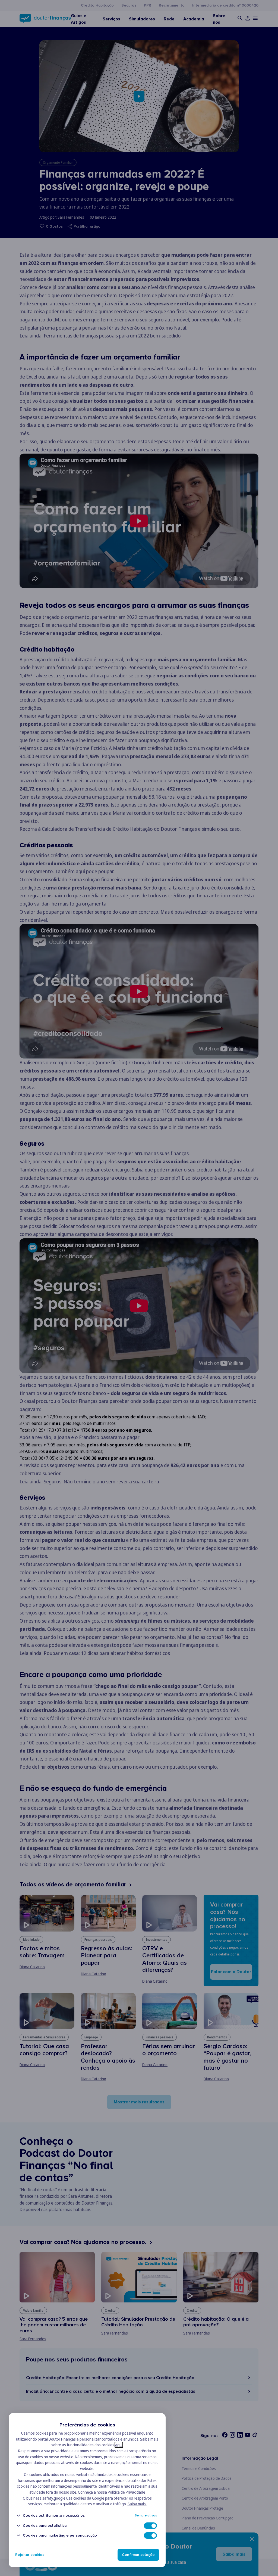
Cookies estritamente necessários (54, 2515)
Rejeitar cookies (30, 2555)
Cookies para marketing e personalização (60, 2535)
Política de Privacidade (127, 2492)
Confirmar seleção (138, 2555)
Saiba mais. (137, 2504)
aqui (119, 2445)
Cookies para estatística (45, 2526)
